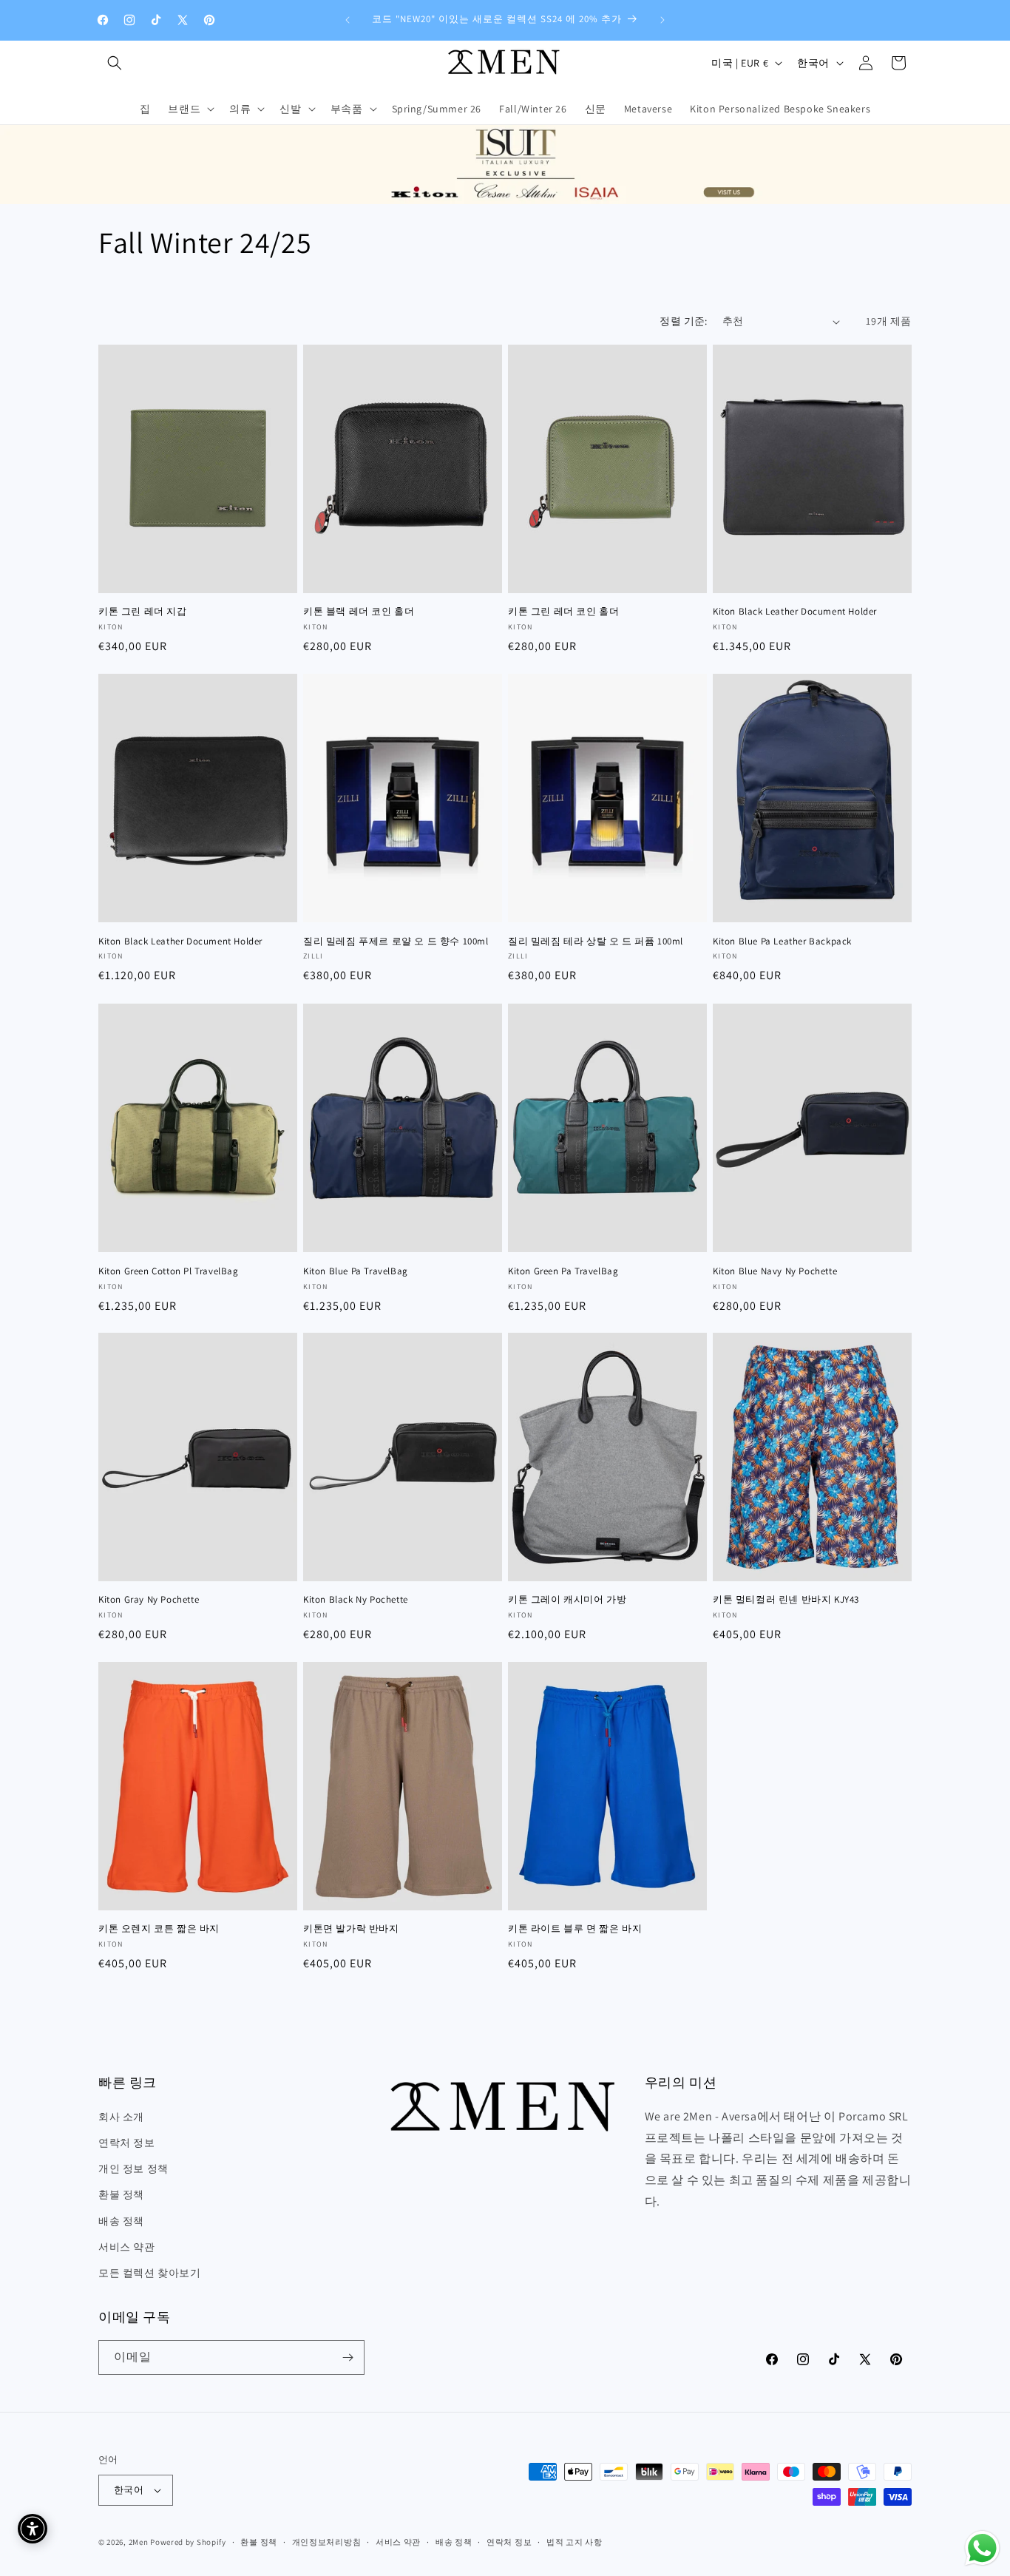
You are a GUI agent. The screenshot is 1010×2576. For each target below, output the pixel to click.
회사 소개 (121, 2116)
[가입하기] (348, 2357)
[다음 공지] (662, 20)
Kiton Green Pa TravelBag (563, 1271)
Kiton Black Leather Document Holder (795, 612)
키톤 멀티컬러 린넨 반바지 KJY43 (786, 1600)
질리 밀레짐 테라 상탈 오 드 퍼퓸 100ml (596, 942)
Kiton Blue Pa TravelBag (356, 1271)
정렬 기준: (683, 321)
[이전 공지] (348, 20)
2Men (139, 2542)
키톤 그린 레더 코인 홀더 (563, 612)
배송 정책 (121, 2220)
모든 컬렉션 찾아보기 (150, 2273)
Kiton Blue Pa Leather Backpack (782, 942)
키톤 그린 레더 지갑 (143, 612)
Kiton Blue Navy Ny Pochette (775, 1271)
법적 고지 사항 (575, 2541)
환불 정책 (121, 2194)
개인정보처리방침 (327, 2541)
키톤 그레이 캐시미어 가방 (567, 1600)
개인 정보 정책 (133, 2168)
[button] (115, 63)
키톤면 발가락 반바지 (351, 1929)
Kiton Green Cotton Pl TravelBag (169, 1271)
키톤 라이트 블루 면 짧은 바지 (575, 1929)
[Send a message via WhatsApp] (982, 2548)
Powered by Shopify (188, 2542)
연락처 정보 (127, 2143)
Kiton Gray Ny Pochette (149, 1600)
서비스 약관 (127, 2246)
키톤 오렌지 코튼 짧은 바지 (159, 1929)
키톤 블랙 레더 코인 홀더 (359, 612)
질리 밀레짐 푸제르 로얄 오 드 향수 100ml (396, 942)
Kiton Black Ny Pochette (356, 1600)
